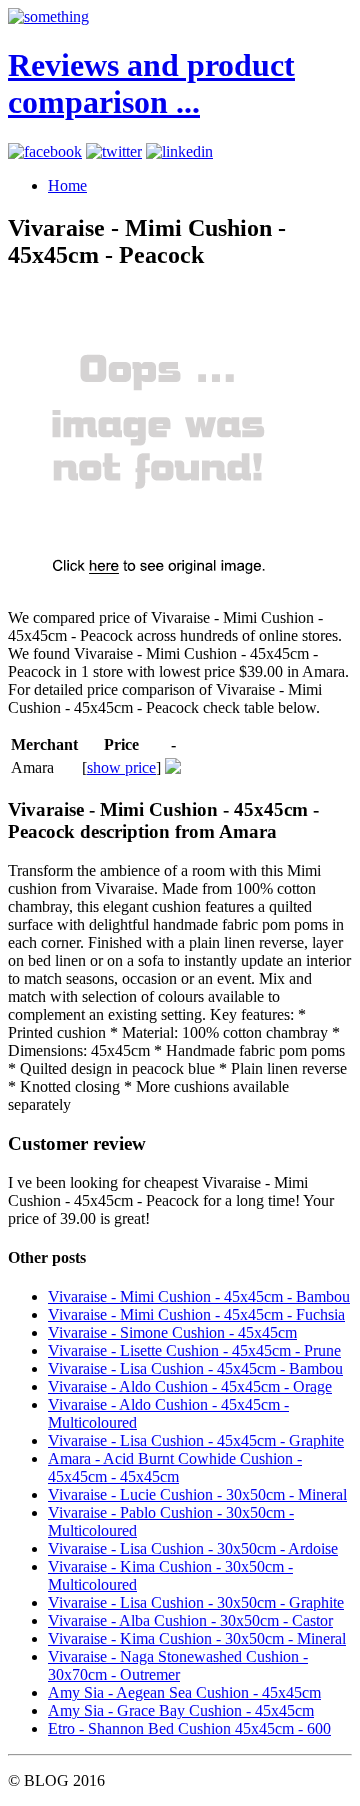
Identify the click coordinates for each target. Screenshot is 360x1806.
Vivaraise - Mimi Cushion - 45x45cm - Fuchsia (196, 1314)
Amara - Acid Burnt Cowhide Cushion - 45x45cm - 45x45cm (175, 1467)
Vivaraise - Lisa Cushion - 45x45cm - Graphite (196, 1440)
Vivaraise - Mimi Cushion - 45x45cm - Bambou (199, 1296)
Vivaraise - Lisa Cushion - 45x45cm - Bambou (195, 1368)
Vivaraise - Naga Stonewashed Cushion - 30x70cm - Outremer (178, 1665)
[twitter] (114, 151)
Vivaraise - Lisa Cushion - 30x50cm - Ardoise (193, 1548)
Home (67, 185)
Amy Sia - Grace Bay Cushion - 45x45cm (181, 1710)
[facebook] (45, 151)
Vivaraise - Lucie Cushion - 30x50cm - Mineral (197, 1494)
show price (121, 767)
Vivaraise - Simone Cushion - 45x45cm (172, 1332)
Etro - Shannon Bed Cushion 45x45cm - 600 (189, 1728)
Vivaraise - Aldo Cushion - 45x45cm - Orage (190, 1386)
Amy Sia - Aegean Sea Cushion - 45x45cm (184, 1692)
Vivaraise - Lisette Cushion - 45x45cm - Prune (194, 1350)
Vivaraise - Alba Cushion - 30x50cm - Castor (190, 1620)
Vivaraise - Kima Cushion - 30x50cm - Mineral (197, 1638)
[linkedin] (179, 151)
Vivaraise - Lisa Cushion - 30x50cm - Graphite (196, 1602)
